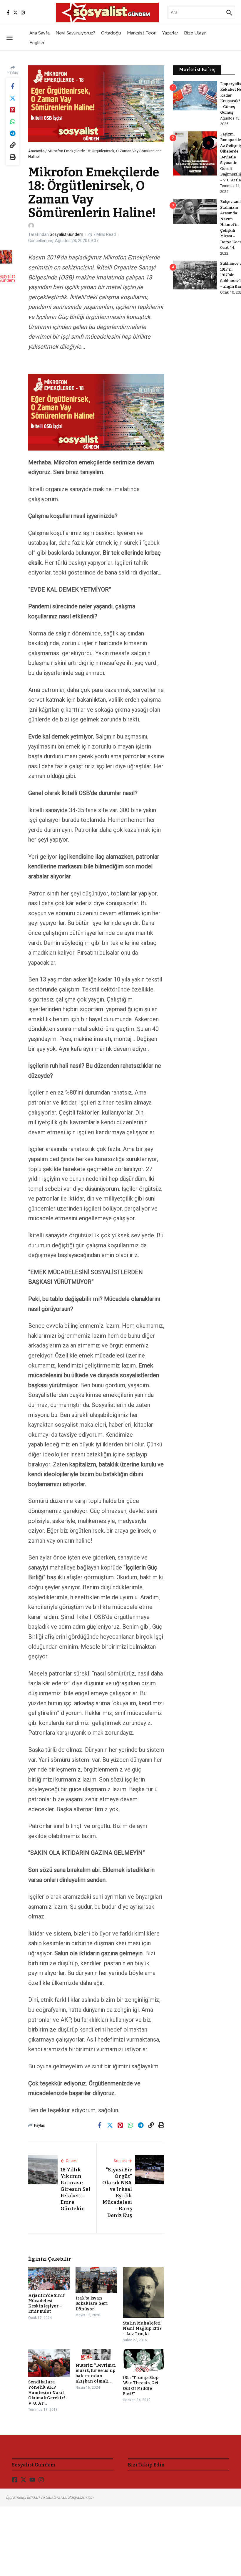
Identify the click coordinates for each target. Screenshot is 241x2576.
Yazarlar (170, 33)
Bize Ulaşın (195, 33)
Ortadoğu (111, 33)
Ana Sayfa (40, 33)
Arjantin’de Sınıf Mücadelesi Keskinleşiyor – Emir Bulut (46, 2304)
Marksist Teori (142, 33)
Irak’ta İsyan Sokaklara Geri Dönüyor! (92, 2303)
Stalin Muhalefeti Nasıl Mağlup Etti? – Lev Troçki (142, 2329)
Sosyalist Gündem (66, 234)
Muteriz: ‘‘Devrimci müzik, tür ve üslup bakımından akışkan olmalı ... (96, 2373)
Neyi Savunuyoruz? (75, 33)
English (37, 43)
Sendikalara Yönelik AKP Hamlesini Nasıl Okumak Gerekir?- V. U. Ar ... (48, 2393)
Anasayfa (36, 151)
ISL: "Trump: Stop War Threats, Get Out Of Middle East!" (141, 2386)
